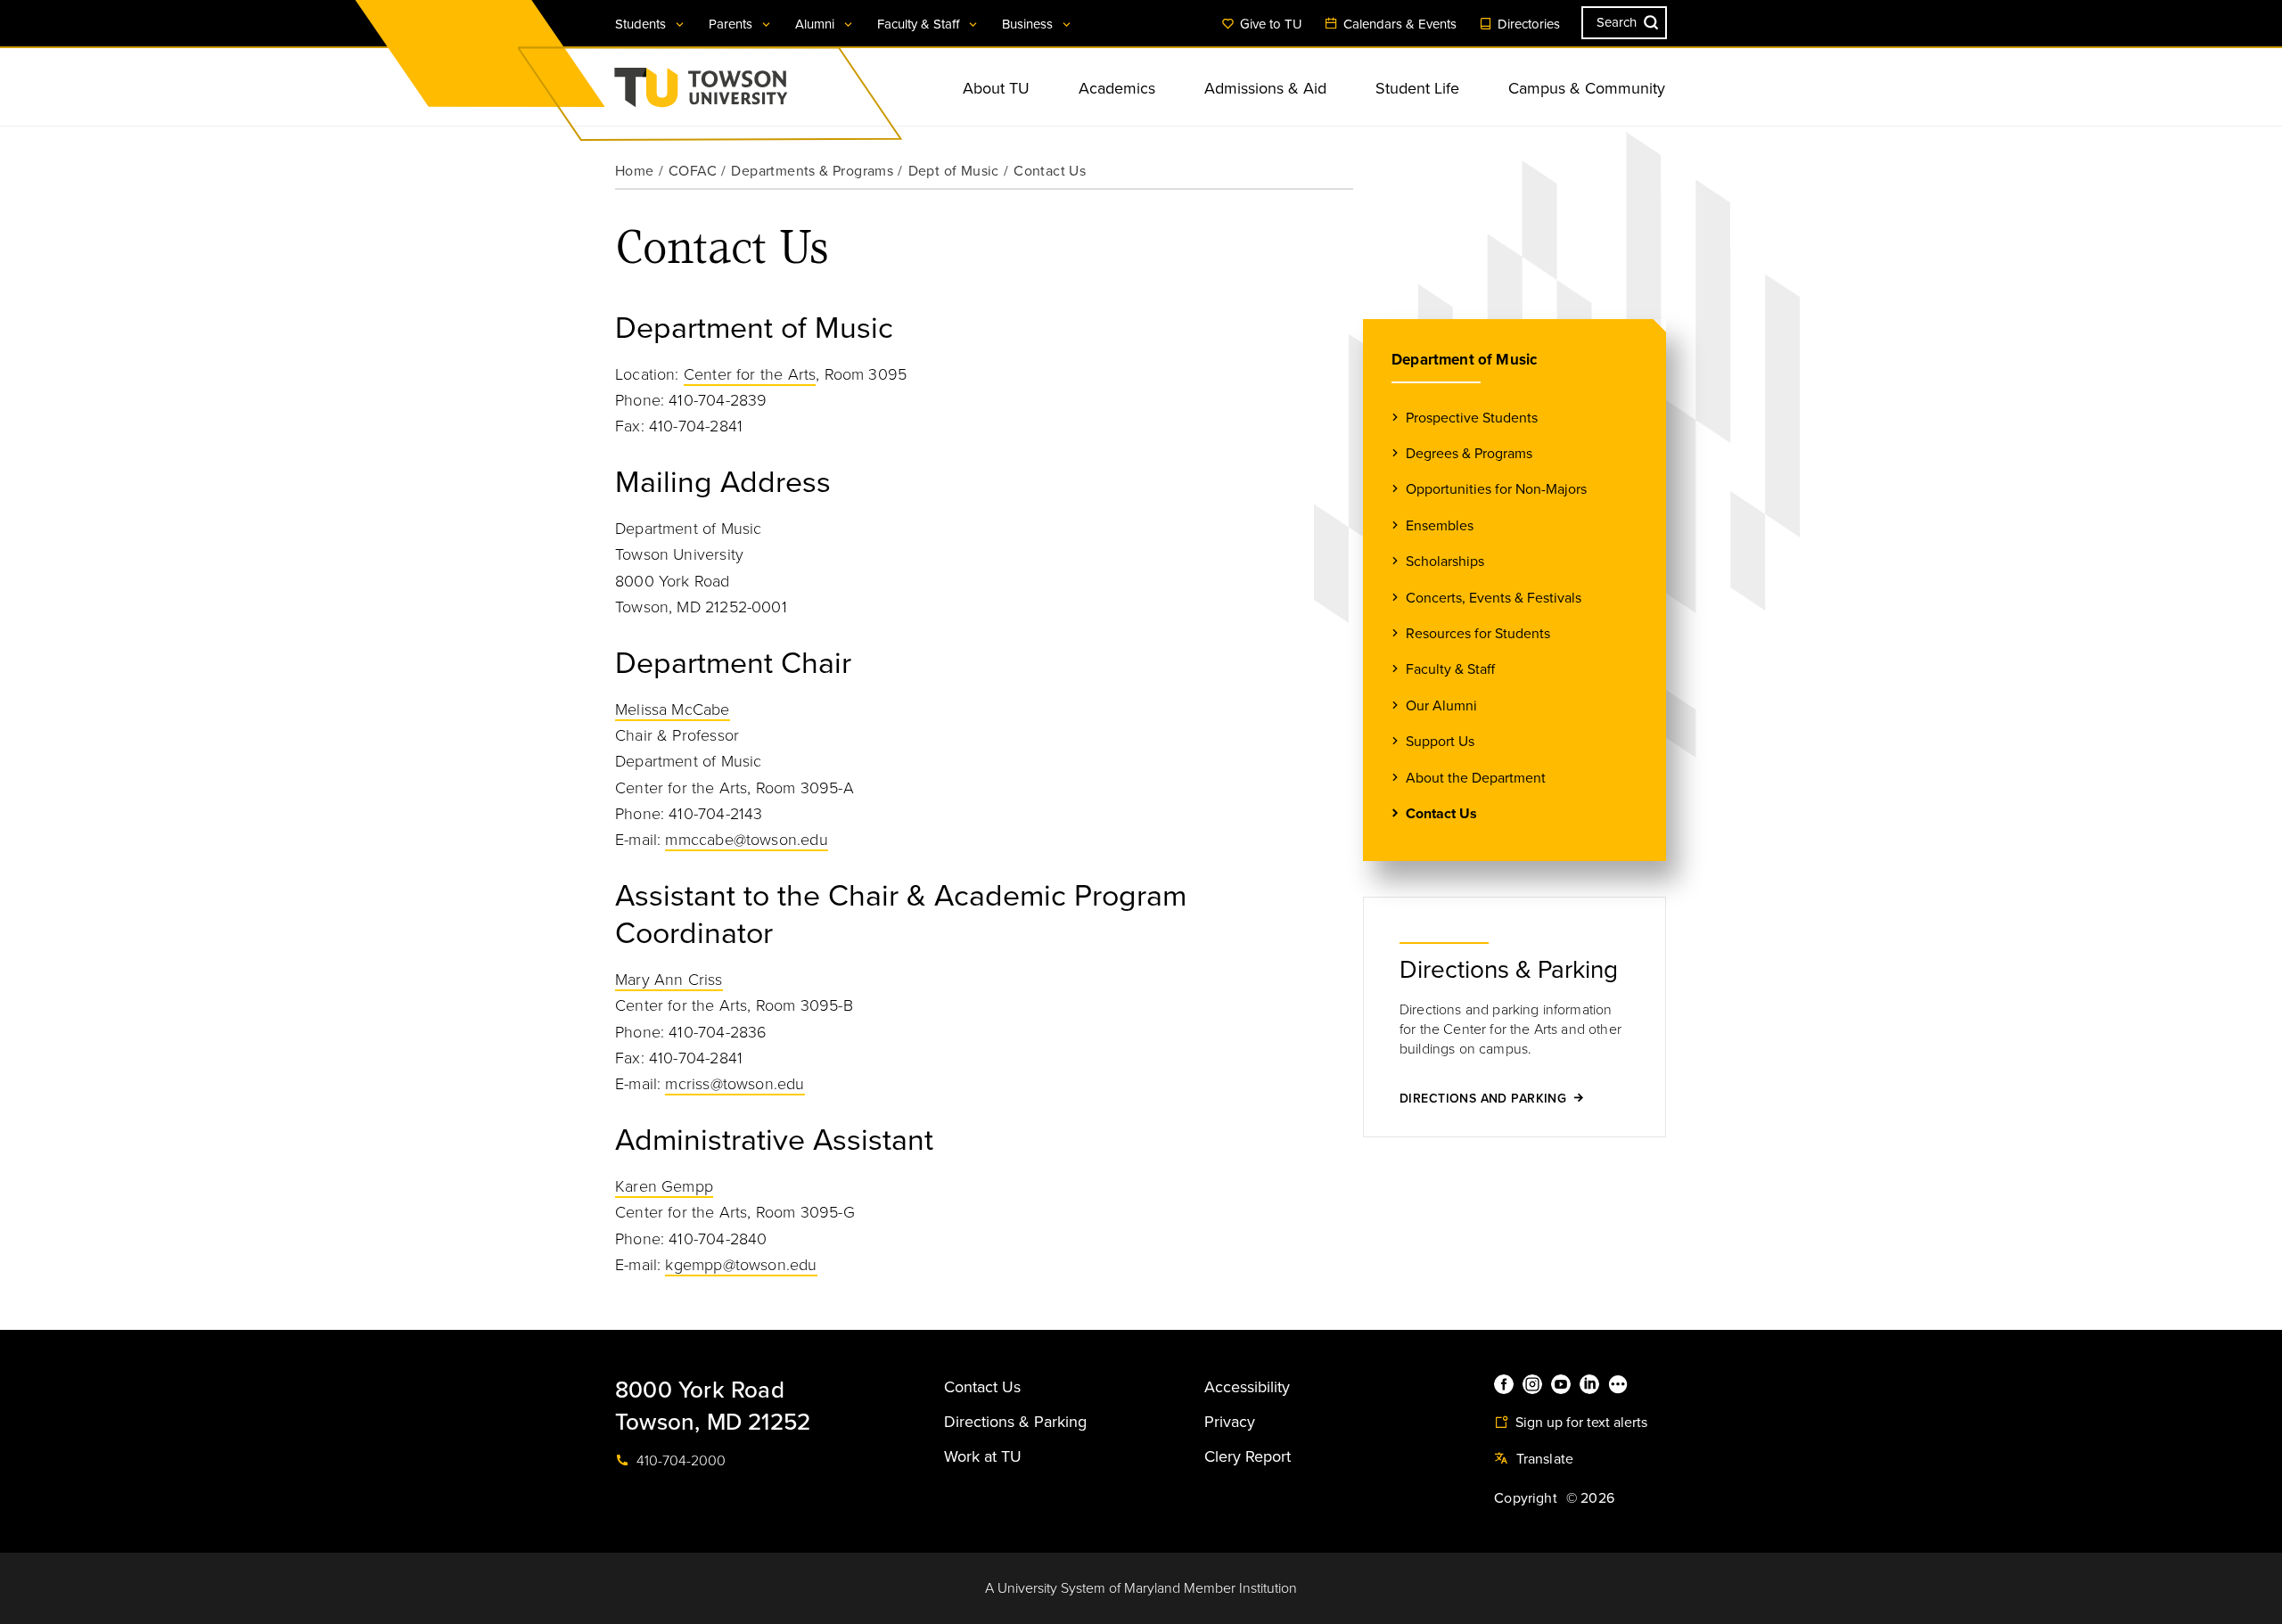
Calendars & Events (1398, 24)
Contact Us (1441, 814)
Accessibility (1247, 1387)
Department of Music (1464, 360)
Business (1029, 24)
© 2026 (1590, 1498)
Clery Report (1248, 1456)
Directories (1527, 24)
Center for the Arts (750, 374)
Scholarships (1445, 562)
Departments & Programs (812, 171)
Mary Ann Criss (669, 980)
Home (635, 171)
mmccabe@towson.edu (746, 840)
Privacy (1230, 1422)
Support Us (1440, 742)
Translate (1543, 1459)
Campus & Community (1587, 88)
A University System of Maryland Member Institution (1141, 1588)
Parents (732, 24)
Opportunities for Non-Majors (1496, 489)
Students (642, 24)
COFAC (693, 171)
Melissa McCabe (673, 709)
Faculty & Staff (920, 24)
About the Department (1476, 778)
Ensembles (1440, 526)
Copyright (1526, 1498)
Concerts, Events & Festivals (1494, 598)
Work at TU (983, 1456)
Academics (1117, 88)
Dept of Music (954, 171)
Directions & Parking (1015, 1422)
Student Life (1417, 88)
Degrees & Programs (1469, 454)
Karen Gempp (664, 1186)
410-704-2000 (679, 1461)
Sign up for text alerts (1580, 1423)
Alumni (817, 24)
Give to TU (1269, 24)
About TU (996, 88)
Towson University (748, 93)
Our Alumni (1441, 706)
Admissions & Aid (1265, 88)
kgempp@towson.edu (741, 1265)
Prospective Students (1472, 418)
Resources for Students (1478, 634)
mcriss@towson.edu (735, 1084)
